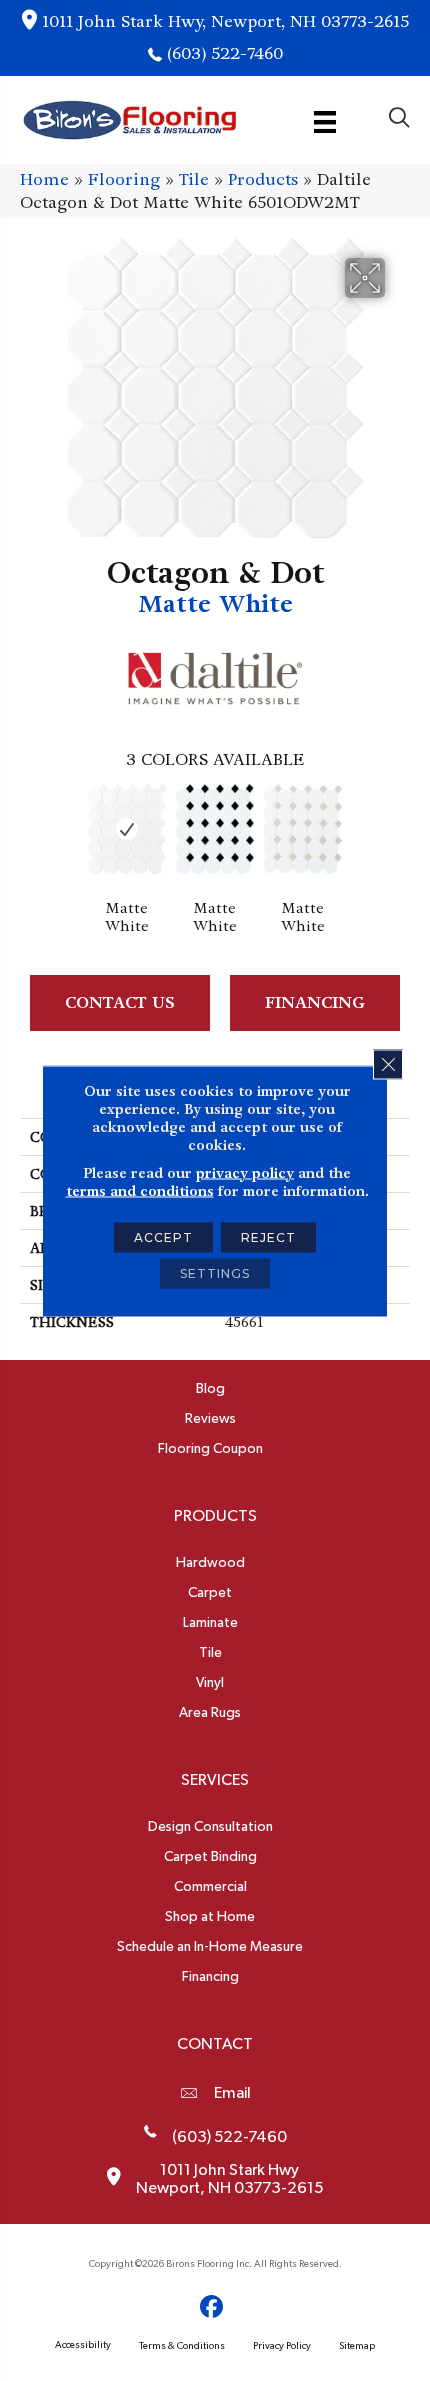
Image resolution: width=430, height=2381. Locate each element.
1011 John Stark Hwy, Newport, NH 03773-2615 (225, 21)
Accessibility (83, 2345)
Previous (30, 831)
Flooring (124, 179)
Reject (268, 1236)
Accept (163, 1236)
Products (263, 179)
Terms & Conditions (182, 2346)
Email (232, 2093)
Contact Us (120, 1002)
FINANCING (315, 1002)
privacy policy (245, 1172)
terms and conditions (140, 1190)
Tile (194, 179)
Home (44, 179)
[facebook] (212, 2307)
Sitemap (357, 2346)
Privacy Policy (282, 2346)
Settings (215, 1272)
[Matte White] (127, 829)
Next (400, 831)
